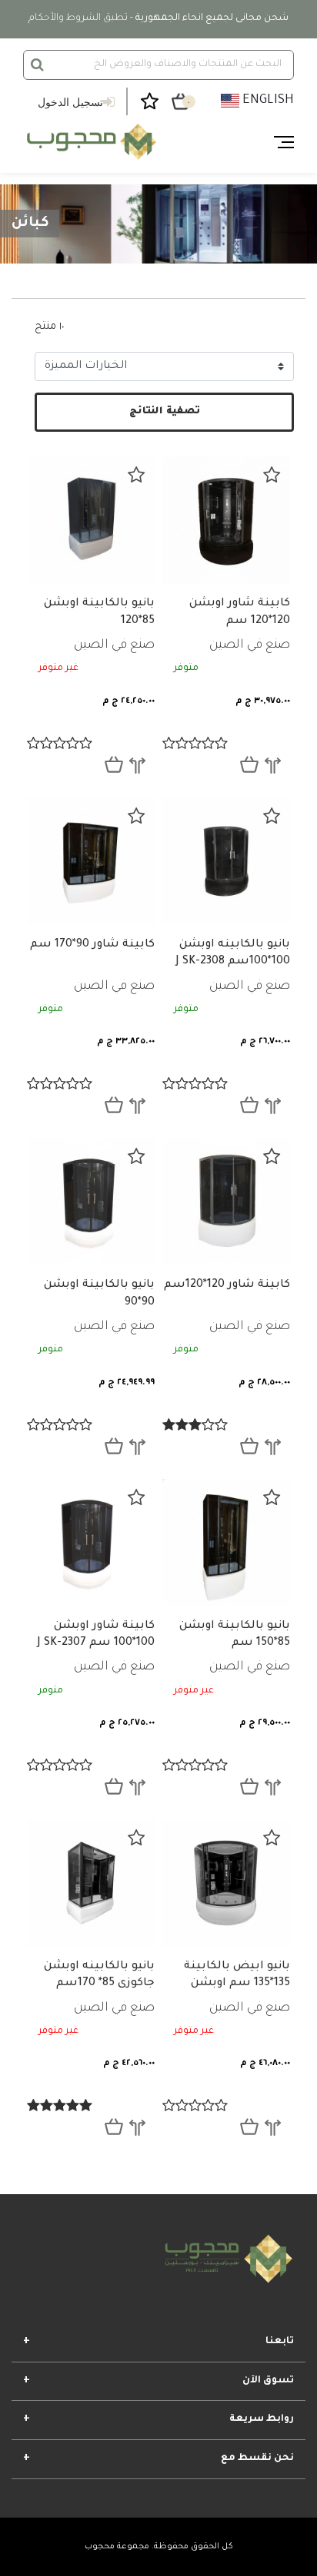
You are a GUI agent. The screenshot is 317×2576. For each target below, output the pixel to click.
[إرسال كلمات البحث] (37, 65)
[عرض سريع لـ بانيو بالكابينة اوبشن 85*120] (114, 764)
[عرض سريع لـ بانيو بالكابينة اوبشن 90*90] (114, 1446)
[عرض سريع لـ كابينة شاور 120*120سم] (249, 1446)
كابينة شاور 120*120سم (227, 1285)
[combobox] (158, 65)
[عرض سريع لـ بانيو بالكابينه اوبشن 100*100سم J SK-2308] (249, 1105)
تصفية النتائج (165, 412)
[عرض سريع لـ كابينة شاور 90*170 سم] (114, 1105)
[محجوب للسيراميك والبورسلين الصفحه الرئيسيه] (90, 142)
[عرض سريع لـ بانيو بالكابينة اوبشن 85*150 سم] (249, 1786)
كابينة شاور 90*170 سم (92, 945)
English (267, 101)
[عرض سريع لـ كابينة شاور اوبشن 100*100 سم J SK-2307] (114, 1786)
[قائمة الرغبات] (272, 475)
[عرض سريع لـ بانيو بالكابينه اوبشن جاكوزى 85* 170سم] (114, 2127)
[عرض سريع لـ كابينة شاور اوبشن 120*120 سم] (249, 764)
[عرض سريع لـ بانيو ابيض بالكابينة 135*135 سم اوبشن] (249, 2127)
